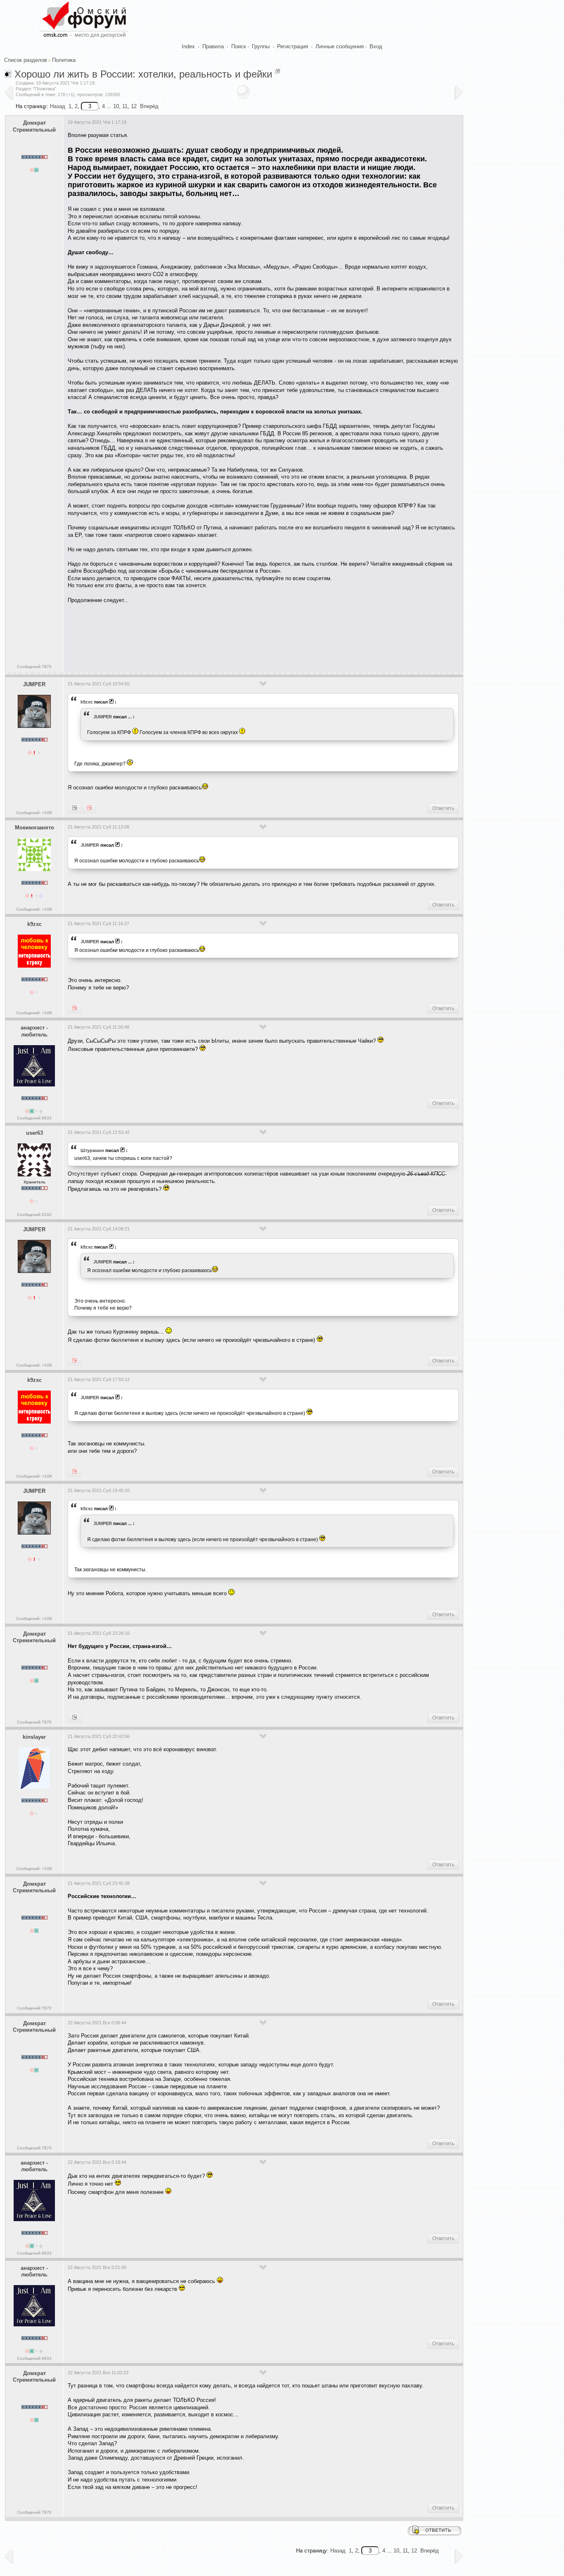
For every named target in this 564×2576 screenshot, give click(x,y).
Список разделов (26, 60)
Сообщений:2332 (34, 1215)
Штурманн (92, 1150)
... (130, 717)
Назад (58, 106)
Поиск (239, 46)
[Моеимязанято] (75, 808)
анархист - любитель (34, 1031)
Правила (213, 46)
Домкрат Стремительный (34, 126)
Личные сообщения (340, 46)
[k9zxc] (89, 808)
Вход (376, 46)
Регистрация (293, 46)
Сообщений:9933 (34, 1118)
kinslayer (34, 1737)
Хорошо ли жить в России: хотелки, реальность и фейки (143, 74)
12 (134, 106)
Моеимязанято (34, 828)
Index (188, 46)
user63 (34, 1133)
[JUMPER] (75, 1008)
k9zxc (87, 702)
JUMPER (34, 684)
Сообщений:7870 (34, 667)
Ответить (443, 808)
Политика (64, 60)
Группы (261, 46)
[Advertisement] (218, 635)
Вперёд (149, 106)
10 (116, 106)
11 (125, 106)
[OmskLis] (75, 1718)
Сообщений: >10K (34, 813)
